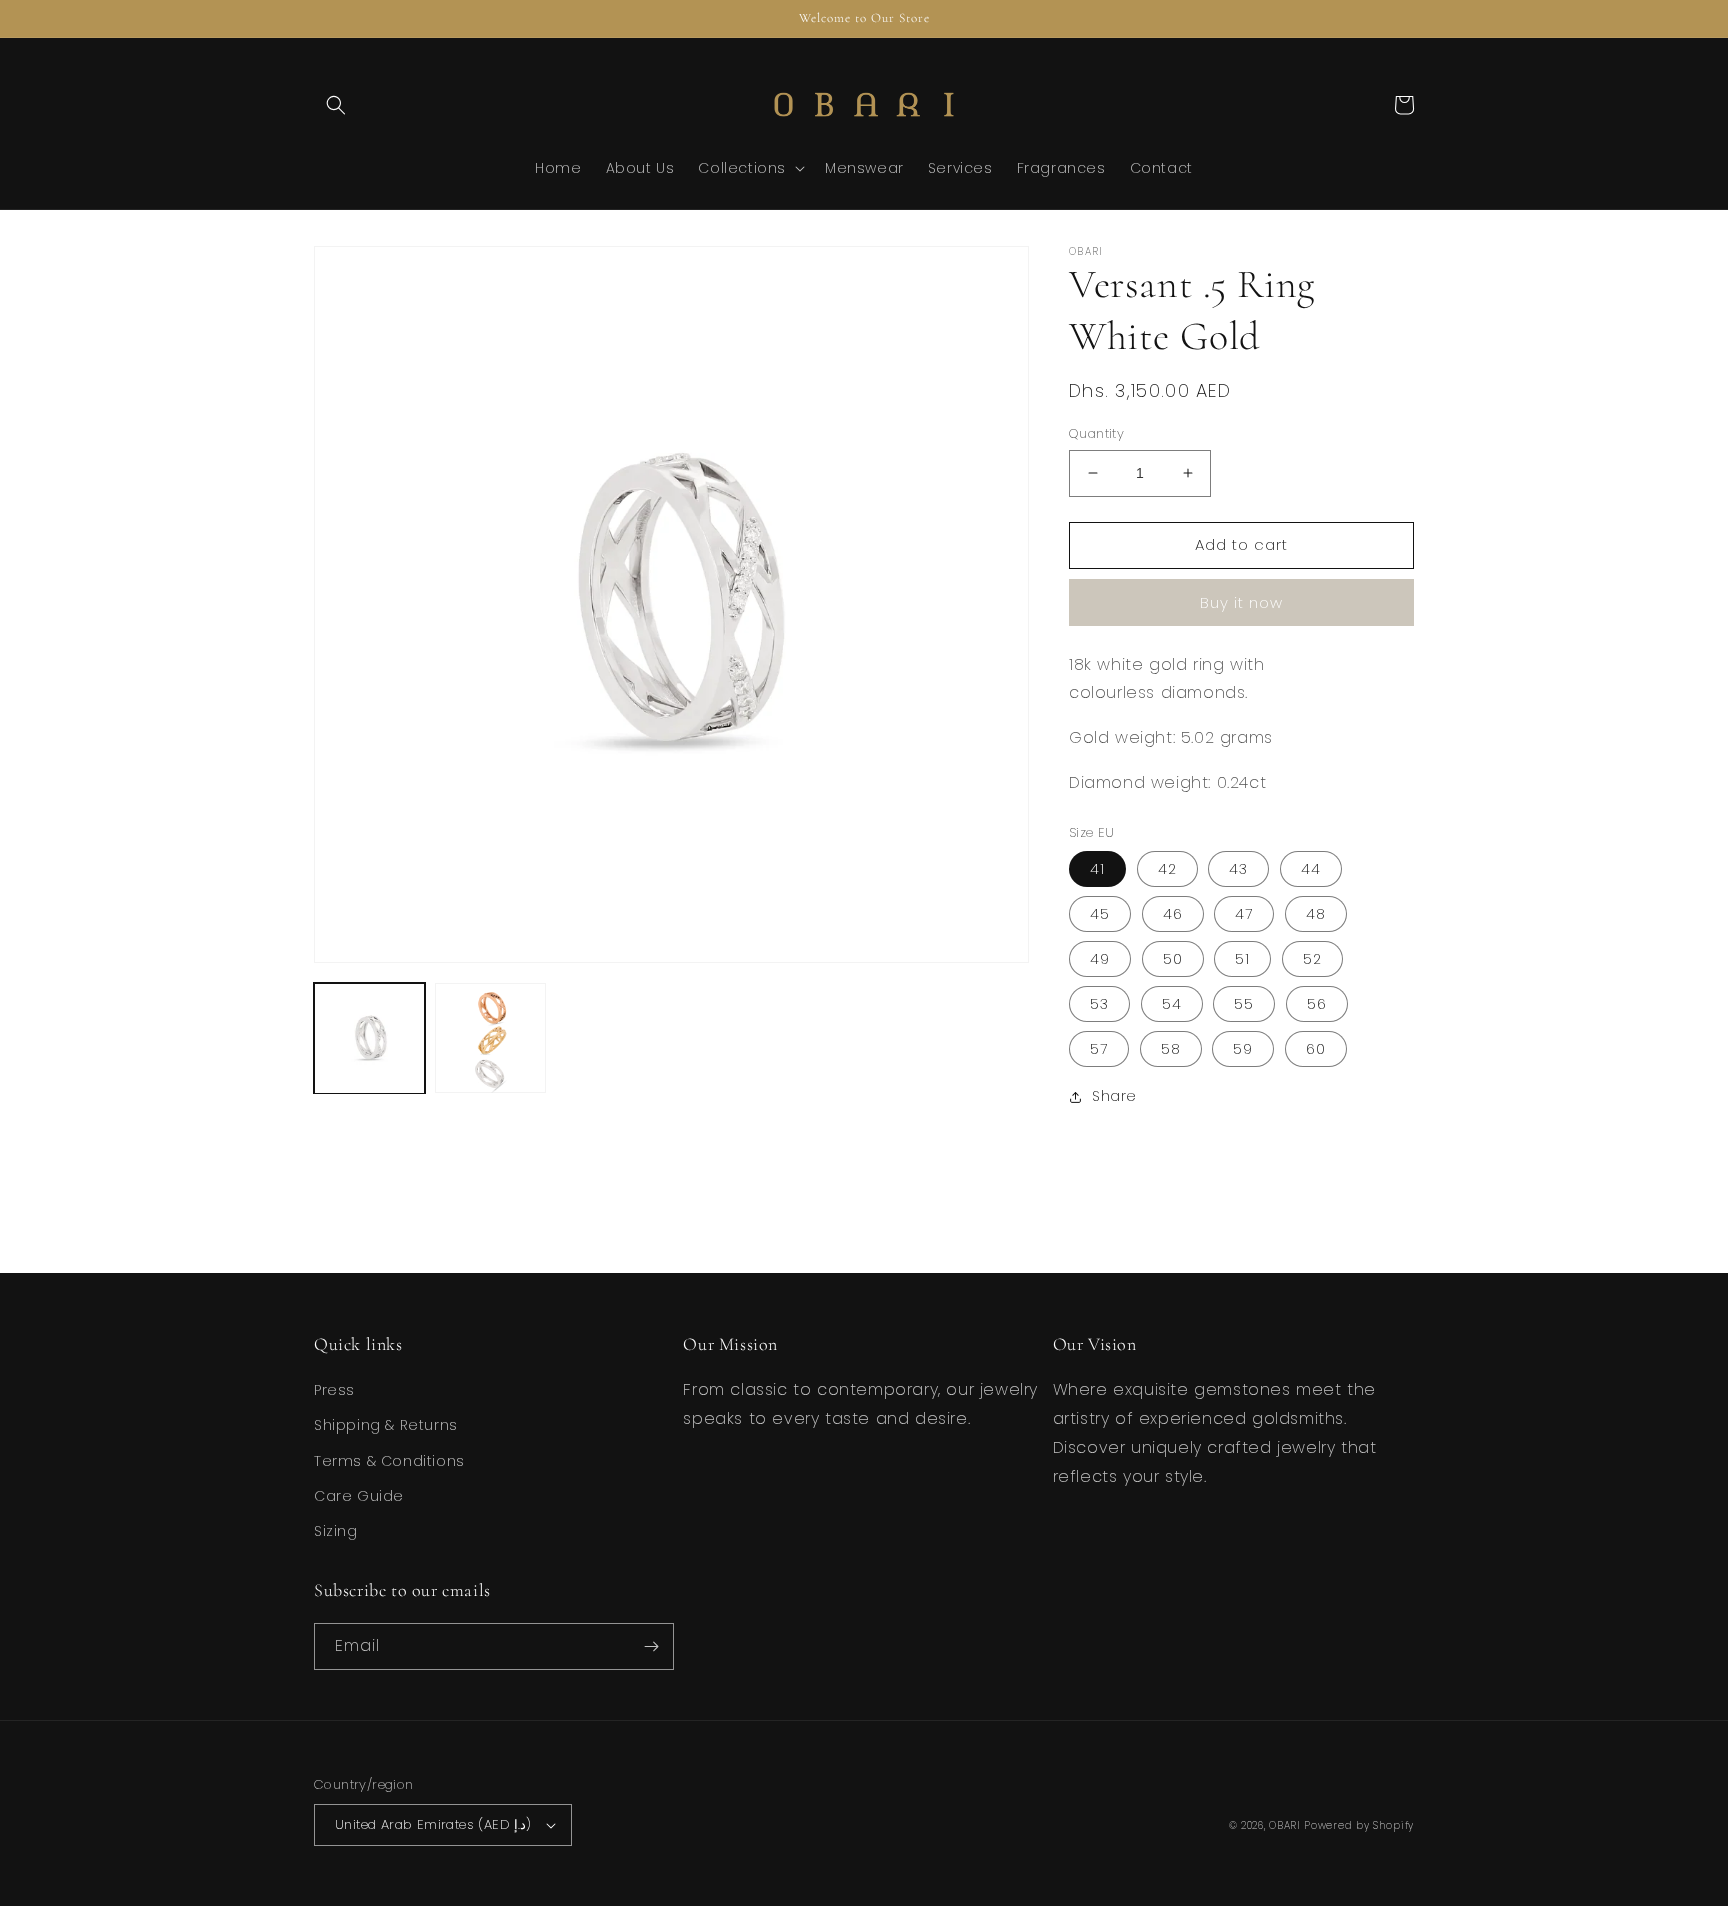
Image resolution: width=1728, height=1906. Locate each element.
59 (1243, 1049)
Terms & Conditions (389, 1461)
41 (1097, 869)
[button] (336, 105)
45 (1100, 914)
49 (1100, 959)
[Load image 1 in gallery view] (369, 1038)
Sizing (336, 1531)
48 (1316, 914)
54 (1172, 1004)
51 (1242, 959)
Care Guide (359, 1496)
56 (1317, 1004)
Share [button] (1114, 1096)
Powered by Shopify (1359, 1825)
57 (1099, 1049)
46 (1173, 914)
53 (1099, 1004)
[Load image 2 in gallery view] (490, 1038)
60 (1316, 1049)
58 (1171, 1049)
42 (1167, 869)
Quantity (1096, 433)
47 (1244, 914)
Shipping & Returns (386, 1425)
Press (334, 1390)
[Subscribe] (651, 1646)
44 (1311, 869)
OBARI (1286, 1825)
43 (1238, 869)
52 (1312, 959)
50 (1173, 959)
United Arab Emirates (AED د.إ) (433, 1824)
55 (1244, 1004)
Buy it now (1241, 602)
